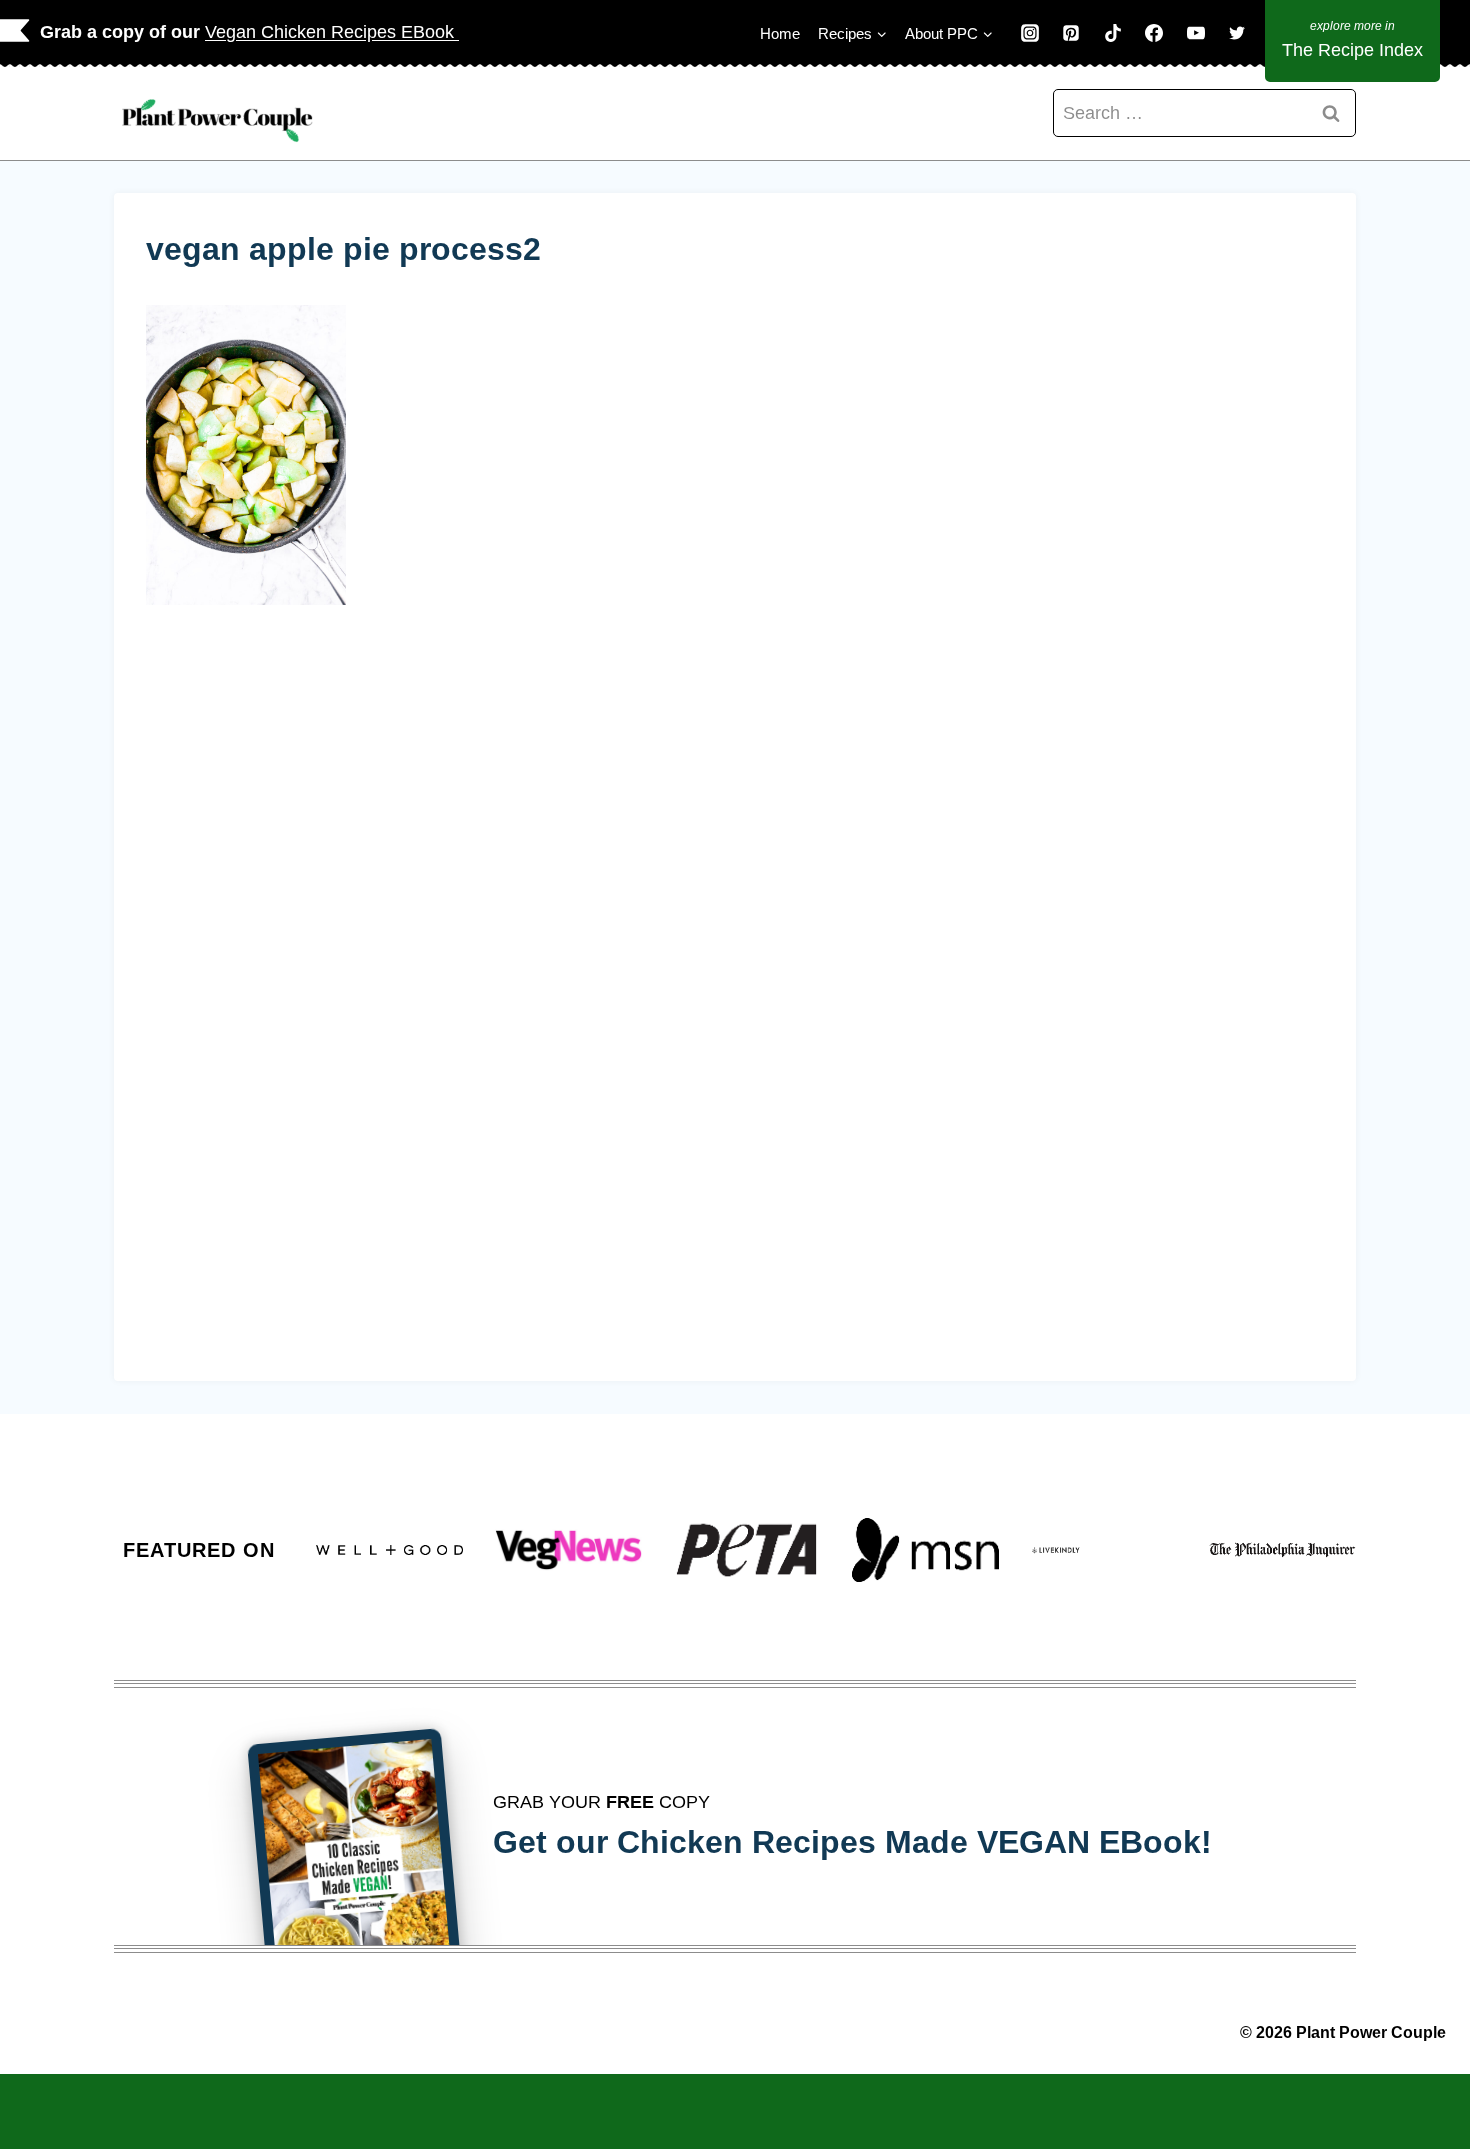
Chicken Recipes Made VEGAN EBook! (914, 1842)
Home (780, 33)
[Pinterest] (1071, 33)
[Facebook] (1154, 33)
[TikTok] (1113, 33)
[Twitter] (1237, 33)
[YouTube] (1196, 33)
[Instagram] (1030, 33)
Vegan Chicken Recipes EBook (332, 32)
